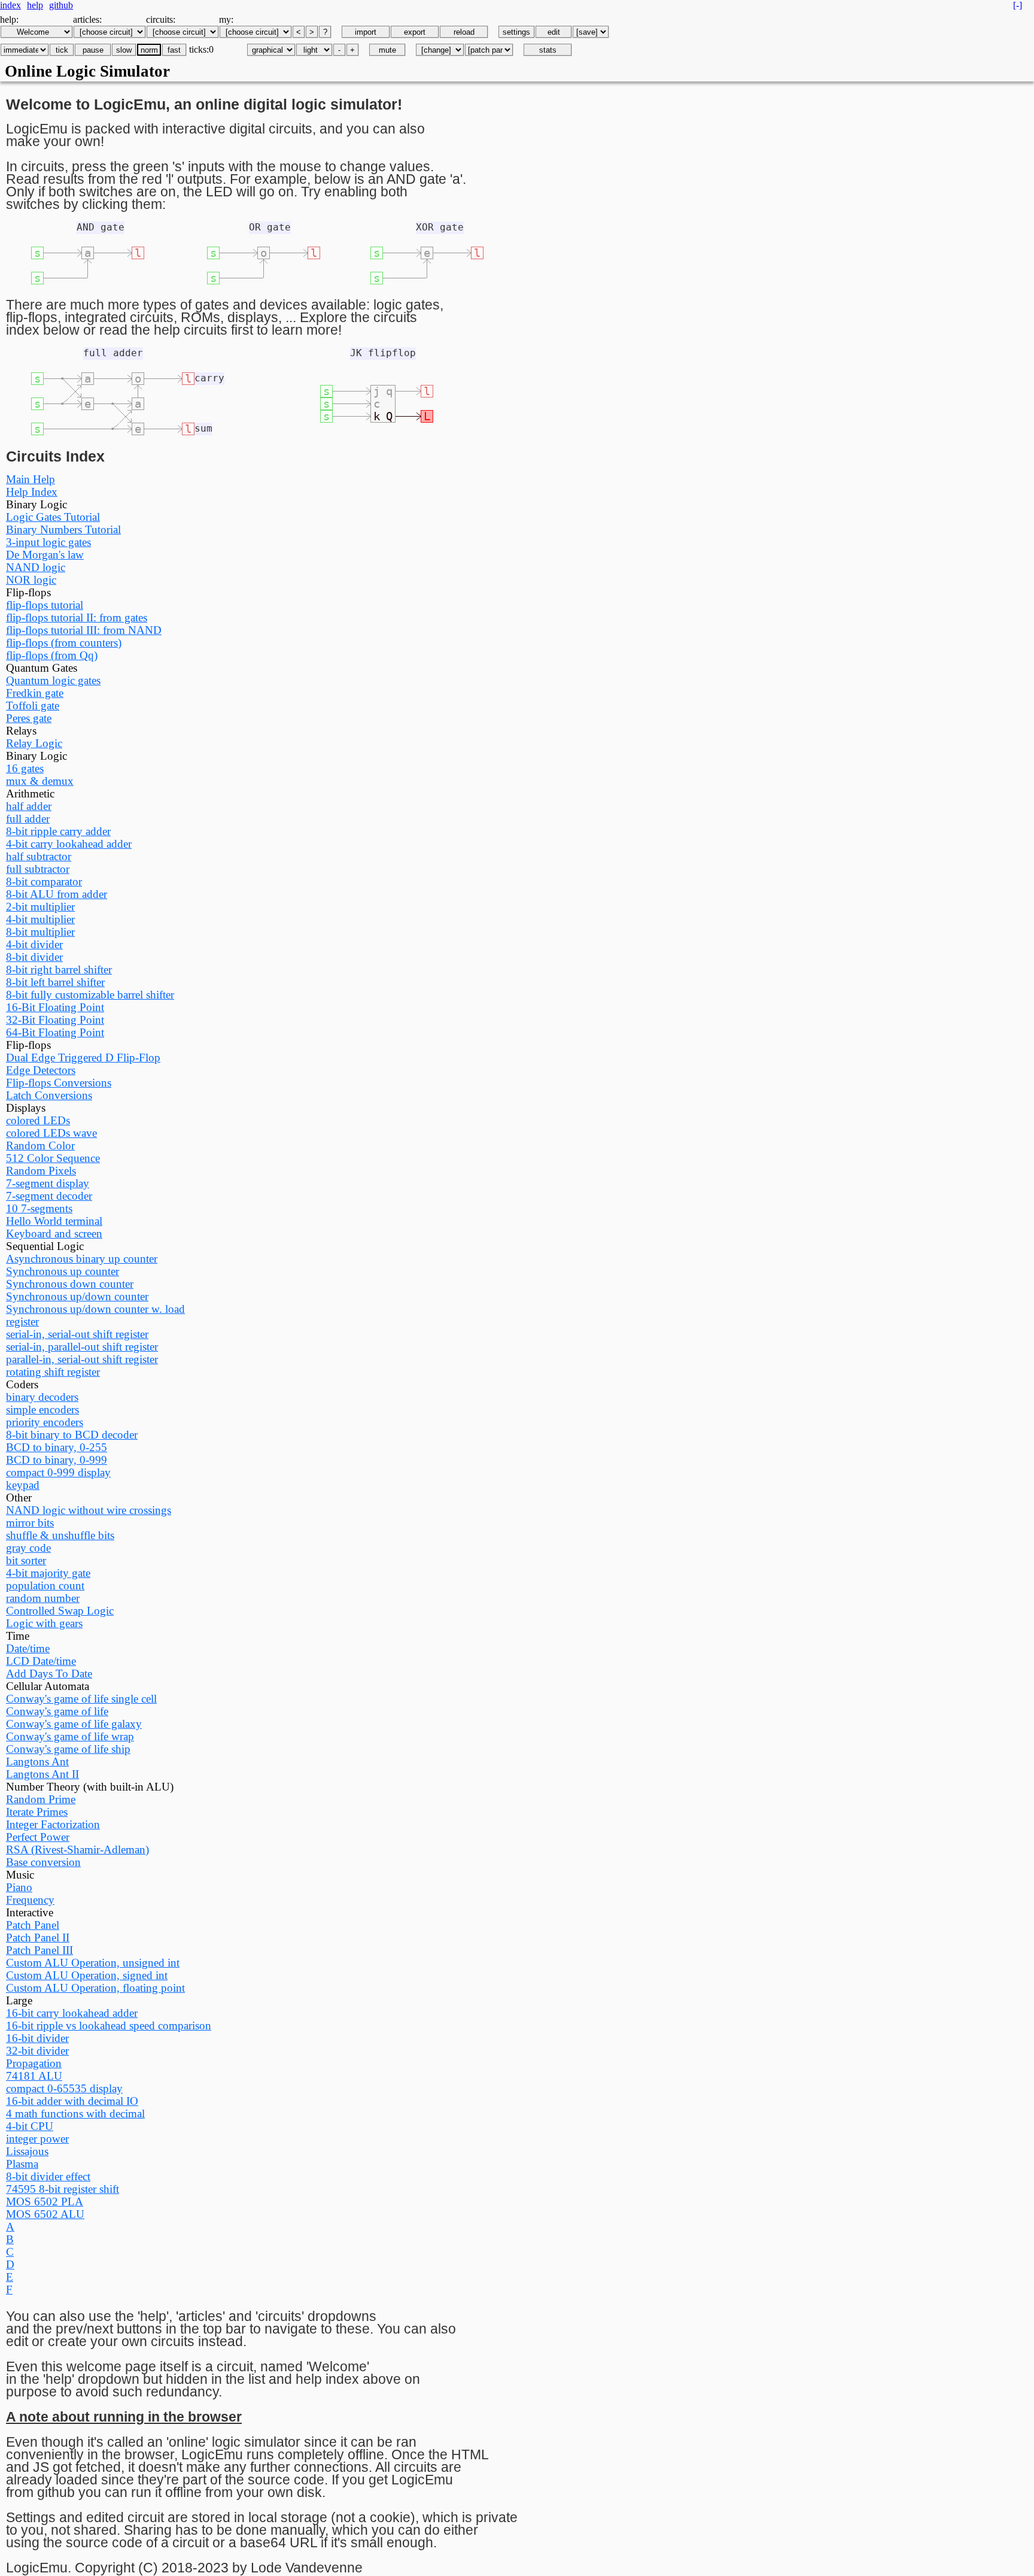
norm (149, 50)
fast (174, 50)
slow (124, 50)
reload (464, 32)
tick (62, 50)
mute (387, 50)
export (415, 32)
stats (548, 50)
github (61, 5)
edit (554, 32)
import (366, 32)
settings (516, 32)
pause (93, 50)
